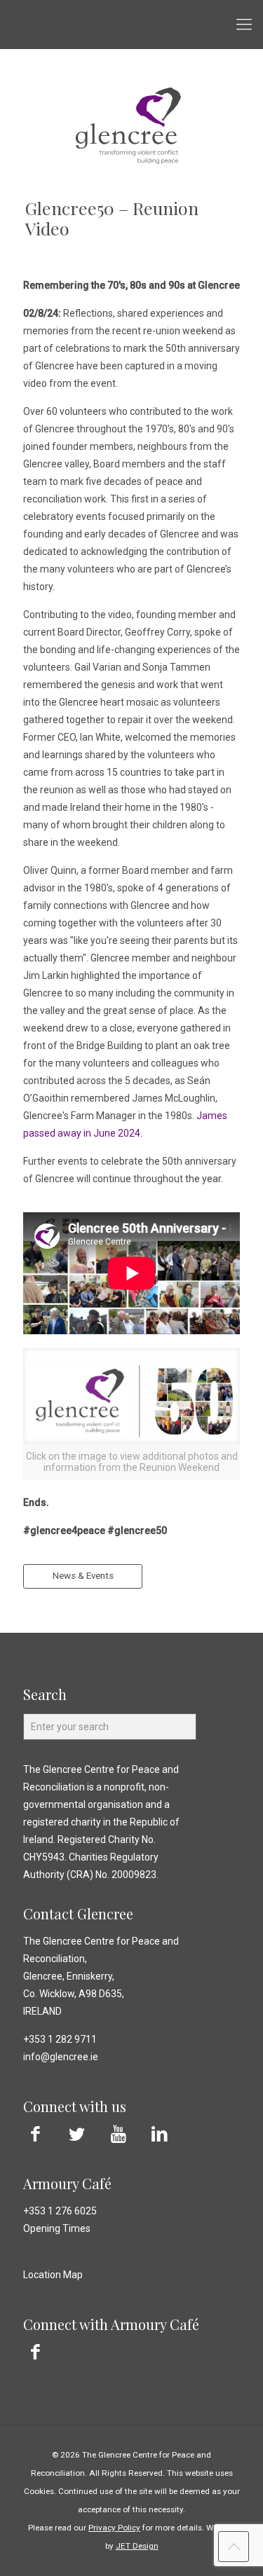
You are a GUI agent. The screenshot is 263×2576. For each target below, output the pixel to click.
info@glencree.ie (61, 2057)
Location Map (53, 2275)
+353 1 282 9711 (60, 2039)
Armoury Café (67, 2183)
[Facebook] (35, 2134)
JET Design (137, 2546)
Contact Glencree (78, 1913)
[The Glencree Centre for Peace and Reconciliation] (131, 25)
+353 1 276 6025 (60, 2211)
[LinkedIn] (160, 2134)
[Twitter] (77, 2134)
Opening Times (57, 2228)
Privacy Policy (114, 2528)
